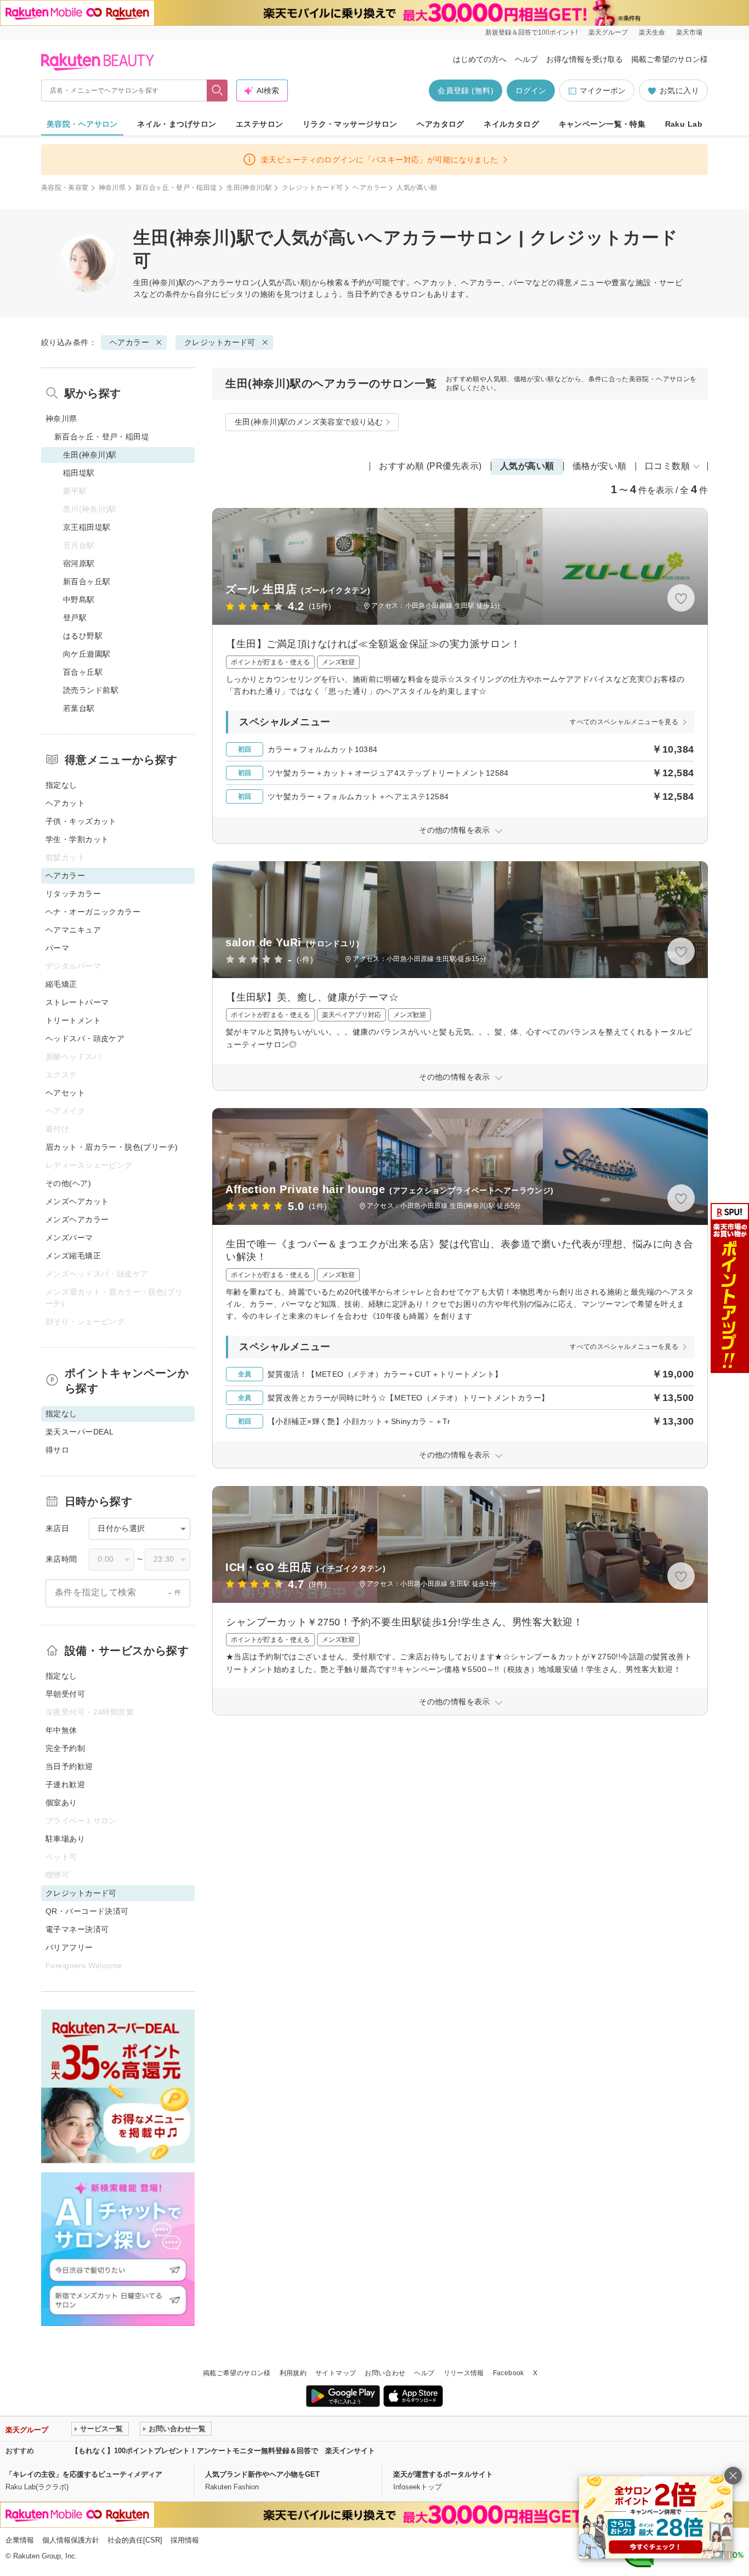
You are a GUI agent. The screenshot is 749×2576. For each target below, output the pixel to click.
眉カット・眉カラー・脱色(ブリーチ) (112, 1147)
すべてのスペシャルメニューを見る (624, 722)
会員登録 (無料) (466, 91)
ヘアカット (65, 803)
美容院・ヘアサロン (82, 124)
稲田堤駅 (79, 473)
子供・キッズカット (81, 821)
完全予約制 (65, 1748)
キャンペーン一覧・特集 (602, 124)
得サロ (57, 1450)
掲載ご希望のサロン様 (669, 59)
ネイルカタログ (511, 124)
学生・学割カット (77, 839)
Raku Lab (684, 124)
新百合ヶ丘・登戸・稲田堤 (176, 188)
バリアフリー (69, 1947)
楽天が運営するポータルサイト (443, 2474)
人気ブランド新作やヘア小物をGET (262, 2474)
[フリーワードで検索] (217, 91)
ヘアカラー (370, 188)
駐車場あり (65, 1839)
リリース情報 (464, 2373)
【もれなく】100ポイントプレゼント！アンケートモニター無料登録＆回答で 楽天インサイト (223, 2451)
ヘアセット (65, 1093)
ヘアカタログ (441, 124)
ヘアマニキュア (73, 930)
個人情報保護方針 (71, 2540)
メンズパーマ (69, 1238)
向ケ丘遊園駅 (87, 654)
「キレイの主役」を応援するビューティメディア (84, 2474)
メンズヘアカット (77, 1201)
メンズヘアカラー (77, 1219)
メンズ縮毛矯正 (73, 1256)
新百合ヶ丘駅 (87, 581)
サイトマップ (336, 2373)
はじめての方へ (480, 59)
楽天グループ (608, 32)
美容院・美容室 (65, 188)
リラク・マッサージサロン (350, 124)
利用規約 (293, 2373)
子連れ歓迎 (65, 1784)
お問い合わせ (385, 2373)
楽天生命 (652, 32)
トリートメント (73, 1020)
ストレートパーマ (77, 1002)
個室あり (61, 1803)
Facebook (509, 2373)
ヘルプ (526, 59)
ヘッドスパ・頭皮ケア (85, 1038)
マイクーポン (603, 91)
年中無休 (61, 1730)
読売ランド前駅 (91, 690)
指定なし (61, 785)
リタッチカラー (73, 894)
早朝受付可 (65, 1694)
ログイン (531, 91)
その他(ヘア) (68, 1183)
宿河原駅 (79, 563)
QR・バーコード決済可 (87, 1911)
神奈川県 (112, 188)
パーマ (57, 948)
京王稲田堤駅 (87, 527)
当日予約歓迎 (69, 1766)
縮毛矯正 (61, 984)
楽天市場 (689, 32)
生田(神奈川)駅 (249, 188)
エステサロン (260, 124)
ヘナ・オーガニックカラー (93, 912)
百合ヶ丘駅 (83, 672)
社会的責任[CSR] (135, 2540)
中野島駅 (79, 600)
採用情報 (185, 2540)
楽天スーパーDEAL (80, 1432)
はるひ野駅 (83, 636)
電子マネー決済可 (77, 1929)
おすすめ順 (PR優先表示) (430, 466)
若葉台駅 (79, 708)
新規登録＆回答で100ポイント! (531, 32)
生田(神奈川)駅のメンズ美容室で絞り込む (309, 422)
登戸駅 (75, 618)
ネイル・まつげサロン (177, 124)
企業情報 (20, 2540)
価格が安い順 (600, 466)
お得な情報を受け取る (585, 59)
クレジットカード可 (312, 188)
